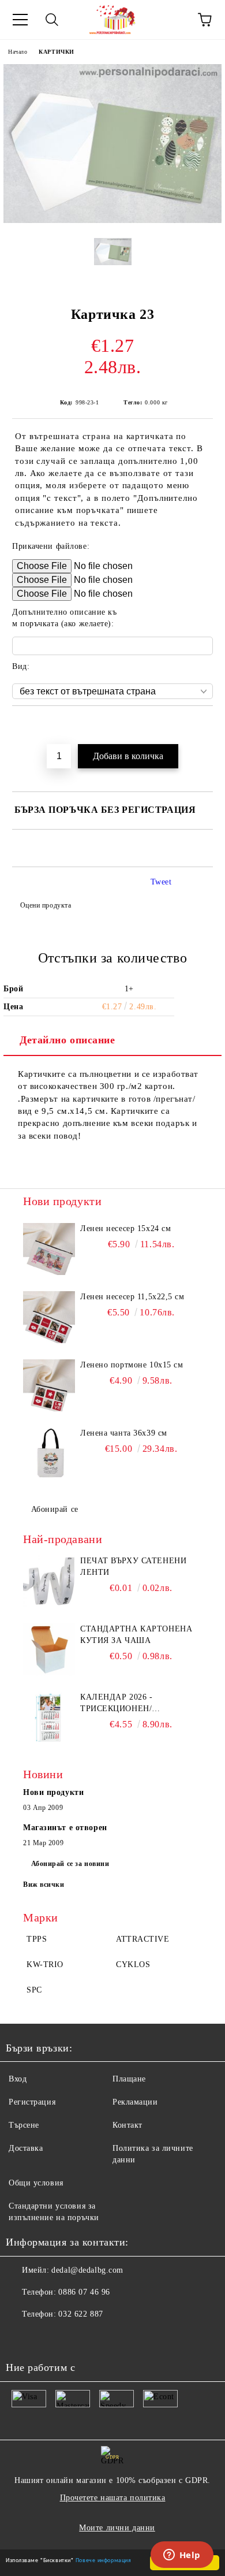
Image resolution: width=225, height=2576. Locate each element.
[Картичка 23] (112, 220)
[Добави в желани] (205, 726)
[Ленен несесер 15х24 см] (49, 1249)
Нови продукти (53, 1792)
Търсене (24, 2125)
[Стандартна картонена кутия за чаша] (49, 1649)
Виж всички (44, 1884)
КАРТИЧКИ (56, 52)
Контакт (127, 2125)
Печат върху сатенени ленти (133, 1566)
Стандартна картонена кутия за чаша (136, 1635)
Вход (18, 2079)
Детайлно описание (67, 1040)
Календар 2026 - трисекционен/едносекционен (118, 1704)
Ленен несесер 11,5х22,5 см (132, 1297)
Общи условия (36, 2183)
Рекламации (135, 2102)
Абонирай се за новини (70, 1864)
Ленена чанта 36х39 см (124, 1433)
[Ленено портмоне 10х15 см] (49, 1385)
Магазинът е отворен (65, 1828)
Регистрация (32, 2102)
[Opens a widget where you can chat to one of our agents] (182, 2556)
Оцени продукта (46, 905)
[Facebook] (21, 2337)
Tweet (161, 882)
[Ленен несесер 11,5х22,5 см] (49, 1317)
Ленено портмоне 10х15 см (132, 1365)
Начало (18, 52)
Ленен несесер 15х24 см (125, 1228)
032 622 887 (80, 2314)
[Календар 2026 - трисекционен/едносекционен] (49, 1718)
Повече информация (104, 2560)
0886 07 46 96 (84, 2292)
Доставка (26, 2148)
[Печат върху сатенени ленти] (49, 1581)
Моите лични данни (117, 2528)
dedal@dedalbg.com (87, 2270)
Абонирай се (55, 1509)
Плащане (129, 2079)
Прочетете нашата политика (113, 2498)
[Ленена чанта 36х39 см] (49, 1454)
